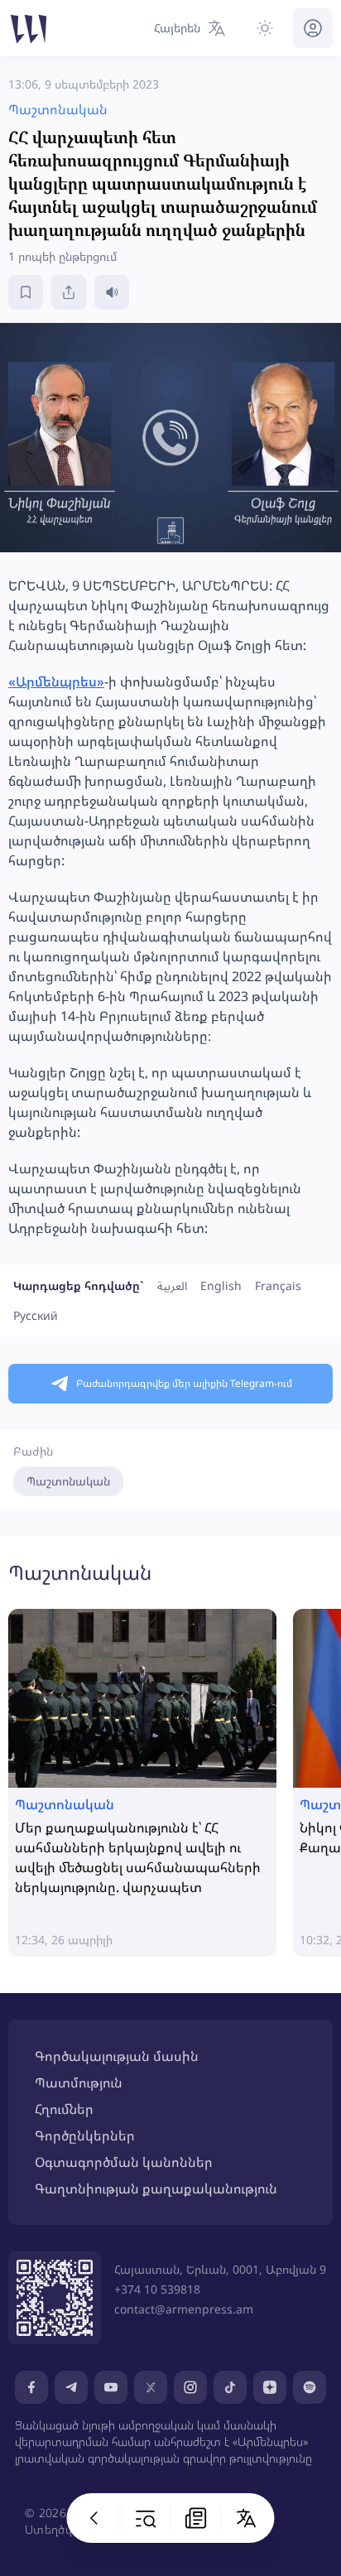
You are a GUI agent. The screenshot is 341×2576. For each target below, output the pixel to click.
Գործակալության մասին (117, 2056)
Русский (36, 1315)
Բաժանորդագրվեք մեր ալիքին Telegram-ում (184, 1383)
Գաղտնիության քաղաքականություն (156, 2188)
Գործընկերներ (85, 2135)
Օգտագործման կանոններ (124, 2162)
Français (278, 1286)
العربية (172, 1286)
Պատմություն (79, 2082)
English (221, 1286)
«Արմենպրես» (56, 681)
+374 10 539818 (157, 2289)
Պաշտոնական (68, 1481)
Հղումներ (64, 2109)
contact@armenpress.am (184, 2309)
